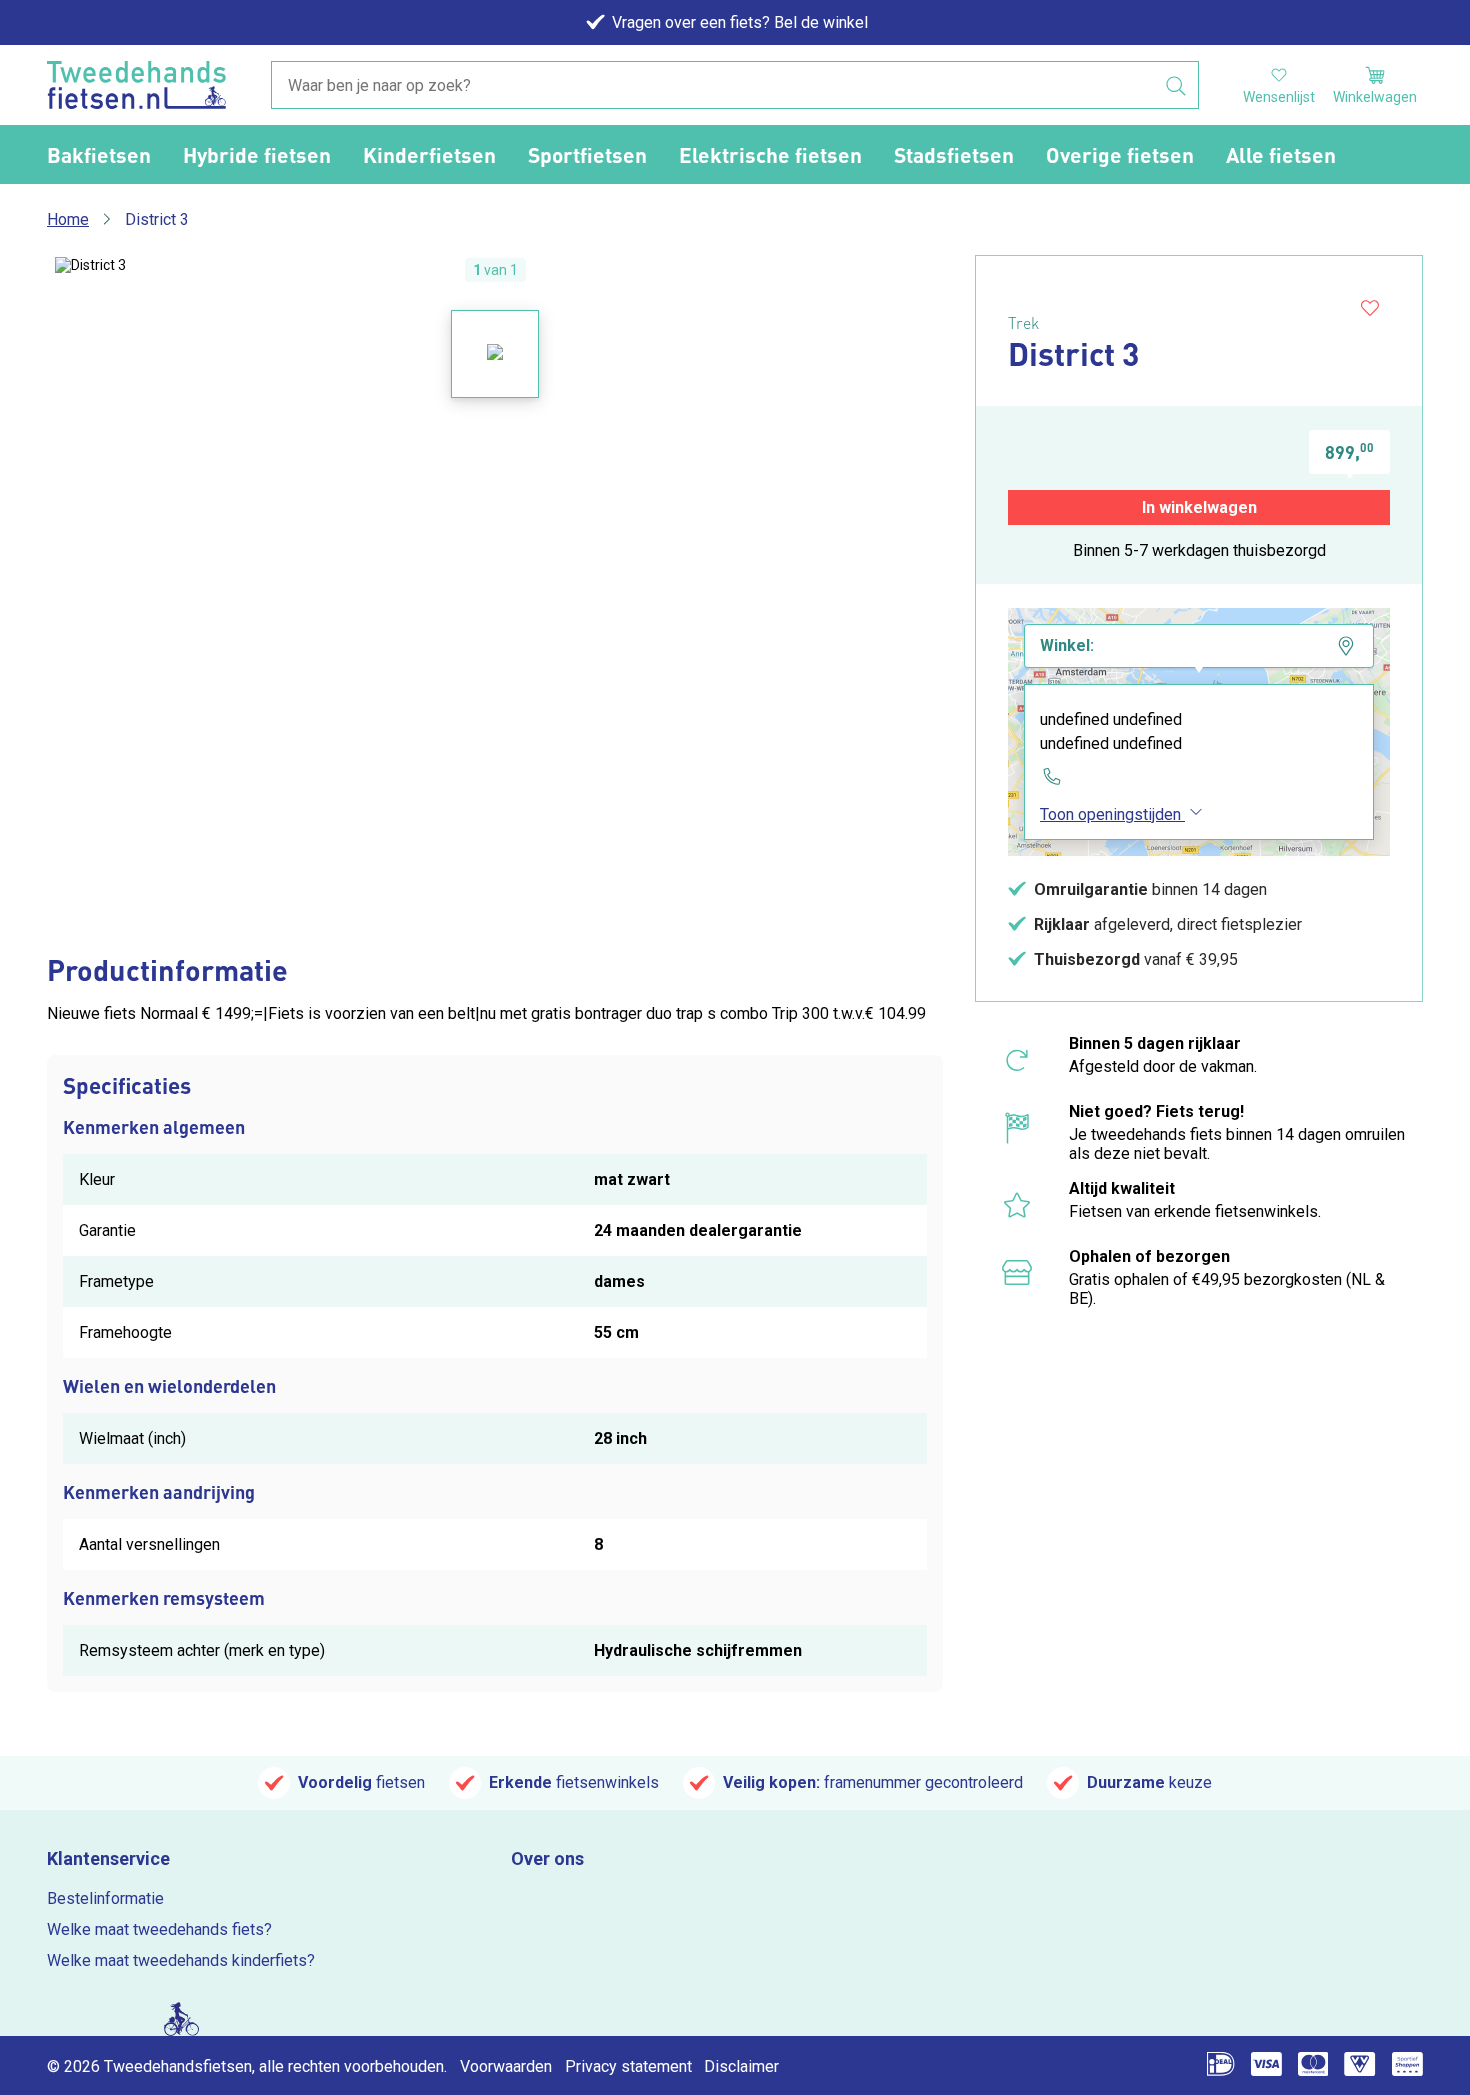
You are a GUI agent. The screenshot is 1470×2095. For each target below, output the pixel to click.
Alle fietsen (1281, 154)
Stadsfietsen (954, 154)
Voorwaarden (506, 2066)
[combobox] (735, 86)
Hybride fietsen (257, 154)
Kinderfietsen (429, 154)
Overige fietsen (1120, 154)
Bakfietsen (99, 154)
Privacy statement (628, 2066)
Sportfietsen (587, 154)
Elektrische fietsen (770, 154)
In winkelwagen (1199, 507)
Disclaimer (741, 2066)
